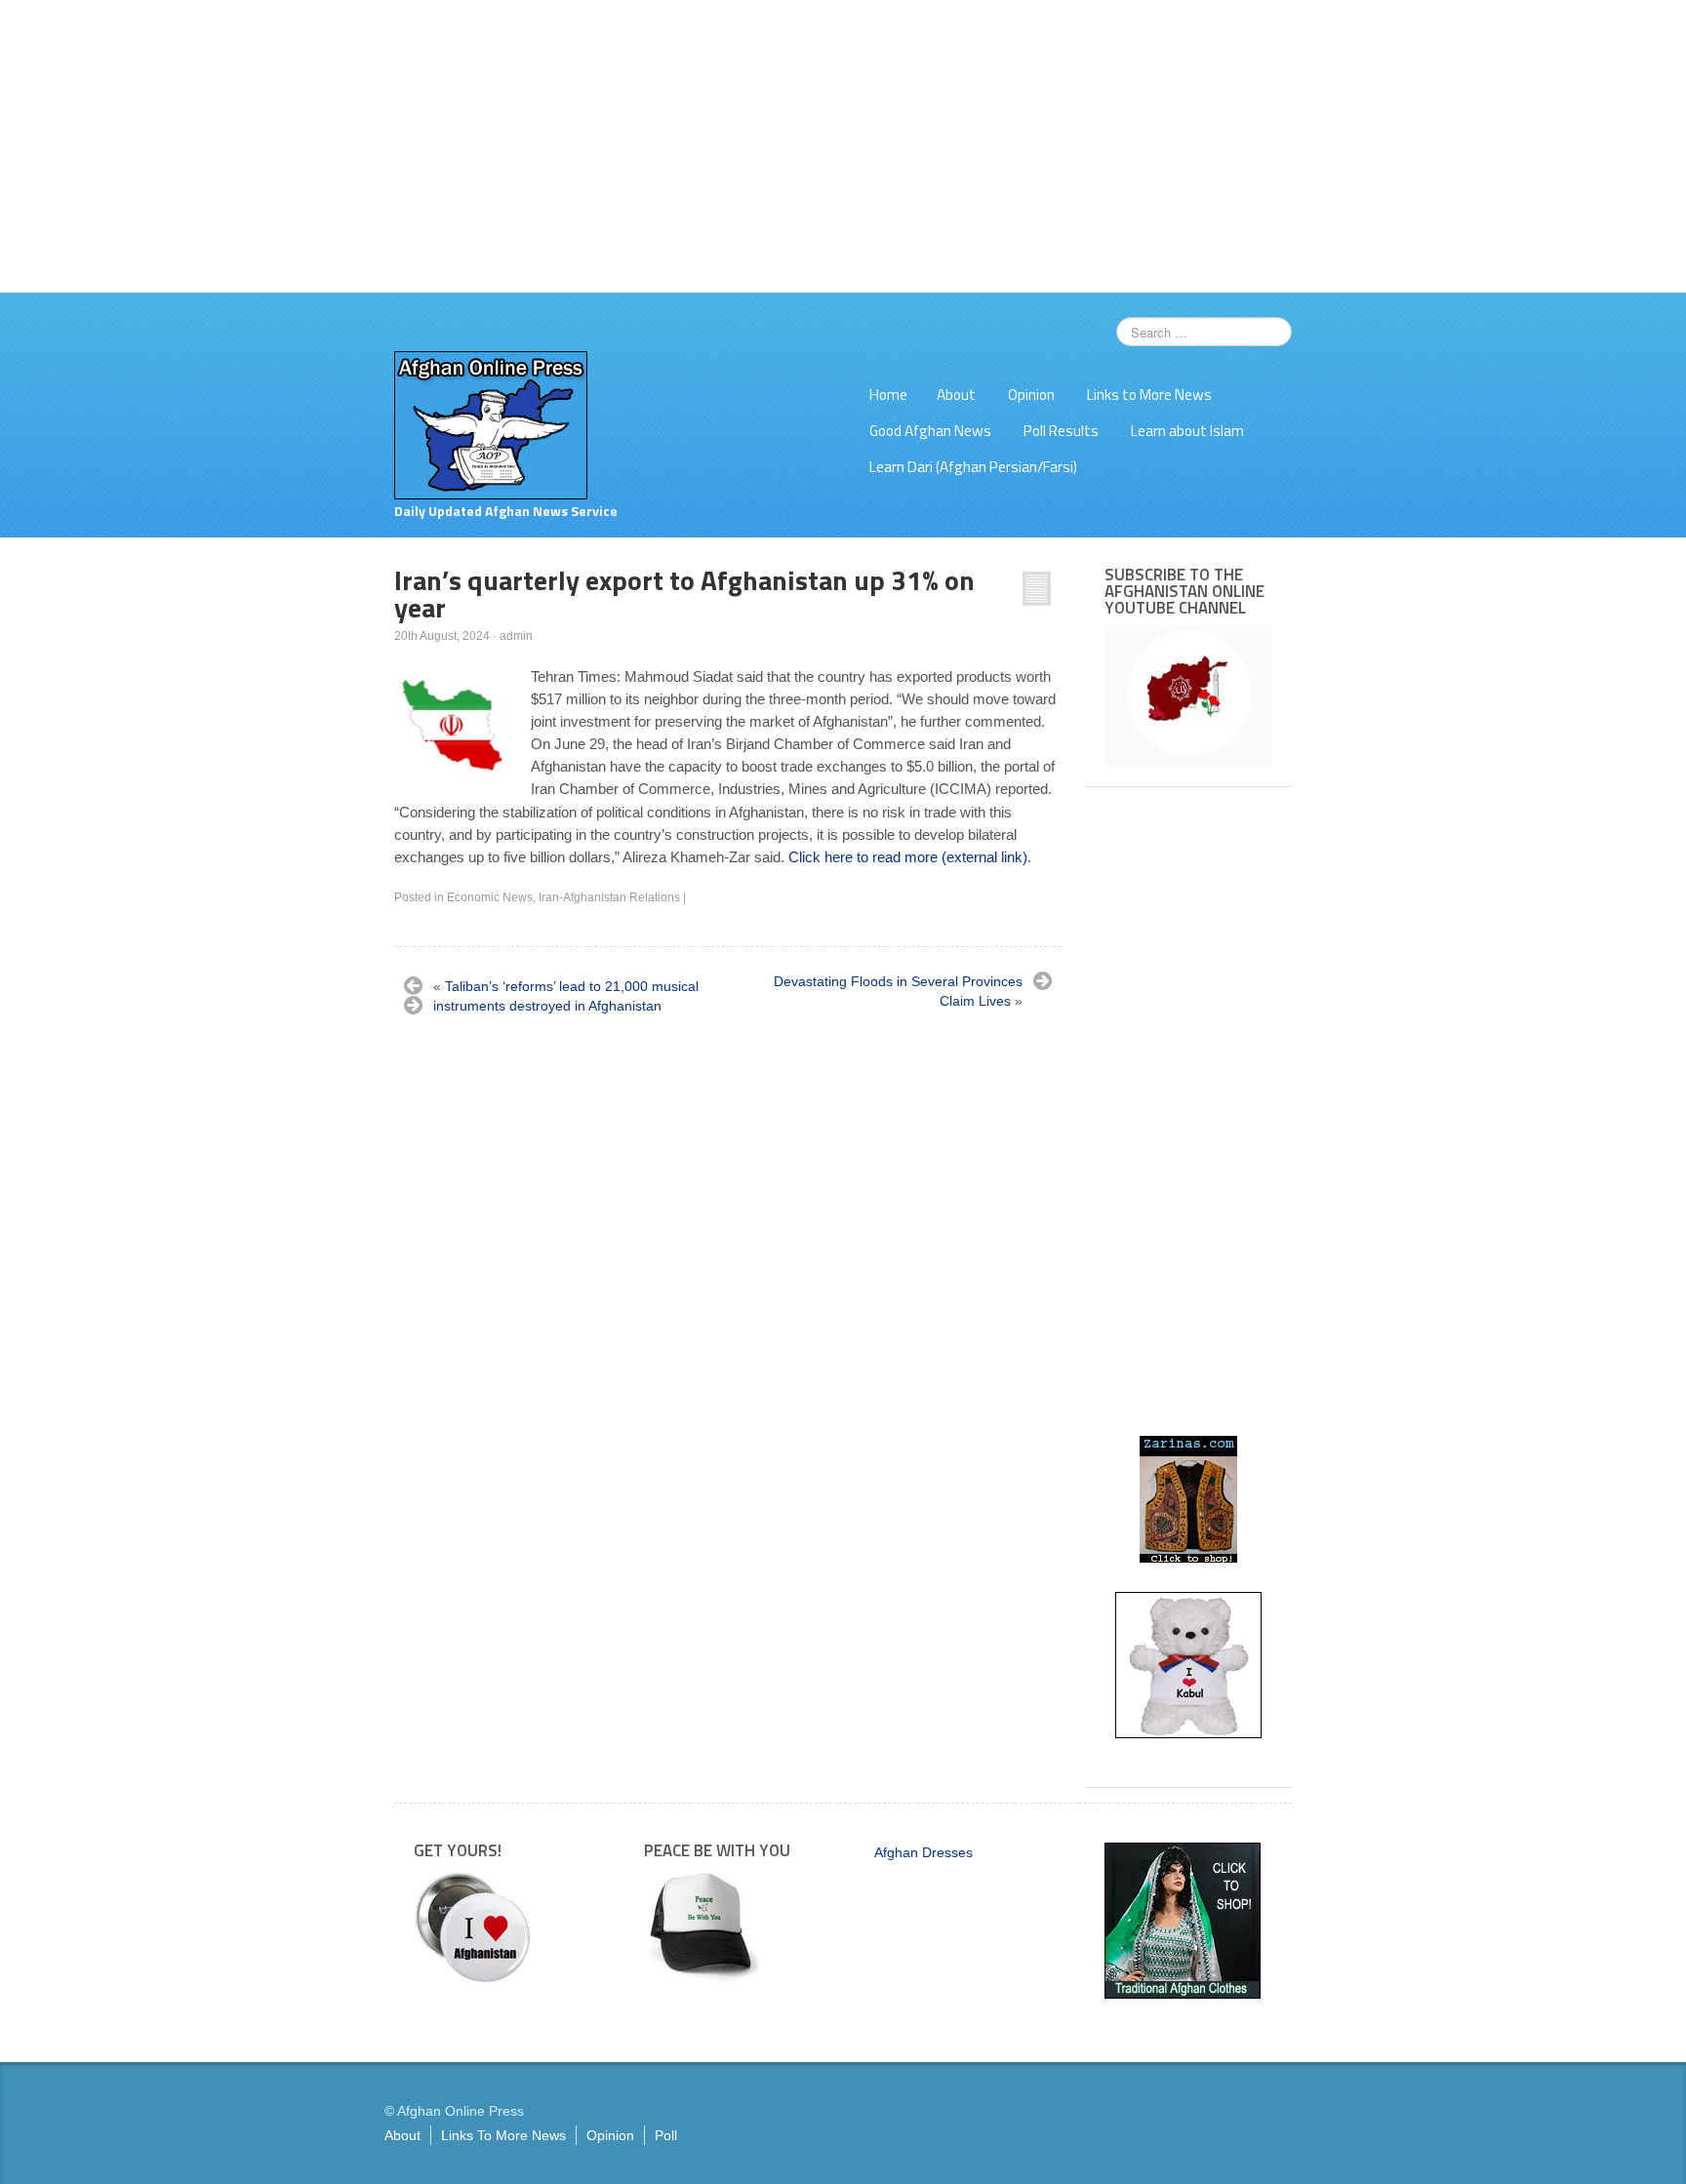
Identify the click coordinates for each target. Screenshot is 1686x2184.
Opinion (1031, 395)
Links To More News (503, 2135)
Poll (666, 2135)
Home (888, 395)
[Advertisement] (843, 146)
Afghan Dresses (923, 1852)
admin (516, 636)
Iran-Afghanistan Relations (609, 897)
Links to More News (1149, 395)
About (956, 395)
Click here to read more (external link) (908, 857)
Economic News (490, 897)
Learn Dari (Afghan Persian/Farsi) (973, 467)
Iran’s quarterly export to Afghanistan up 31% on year (684, 594)
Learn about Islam (1187, 431)
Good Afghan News (930, 431)
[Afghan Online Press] (491, 424)
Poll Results (1061, 431)
